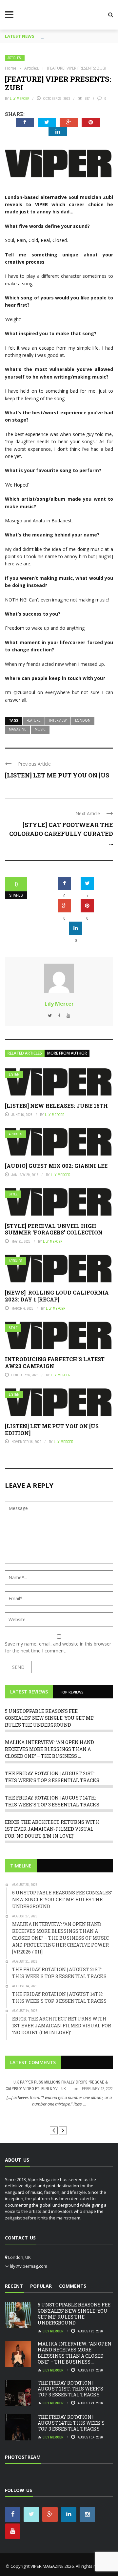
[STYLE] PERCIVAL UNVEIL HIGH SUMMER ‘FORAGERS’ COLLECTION (54, 1229)
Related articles (25, 1053)
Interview (58, 720)
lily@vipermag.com (29, 2266)
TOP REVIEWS (72, 1692)
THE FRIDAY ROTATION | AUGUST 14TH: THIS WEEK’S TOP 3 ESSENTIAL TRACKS (71, 2423)
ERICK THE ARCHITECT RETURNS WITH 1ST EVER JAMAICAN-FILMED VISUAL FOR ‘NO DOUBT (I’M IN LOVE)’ (52, 1829)
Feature (34, 720)
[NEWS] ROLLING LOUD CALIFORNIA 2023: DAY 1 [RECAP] (57, 1296)
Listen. (15, 1074)
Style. (14, 1194)
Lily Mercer (20, 98)
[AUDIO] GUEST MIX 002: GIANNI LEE (56, 1166)
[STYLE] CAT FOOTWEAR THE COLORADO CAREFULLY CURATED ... (61, 834)
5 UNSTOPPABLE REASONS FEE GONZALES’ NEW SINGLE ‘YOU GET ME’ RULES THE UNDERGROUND (50, 1718)
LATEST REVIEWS (29, 1692)
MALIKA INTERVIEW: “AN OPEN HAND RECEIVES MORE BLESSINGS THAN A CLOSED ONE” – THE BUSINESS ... (49, 1749)
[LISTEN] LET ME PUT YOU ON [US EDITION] (52, 1430)
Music (40, 729)
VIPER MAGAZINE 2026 (52, 2566)
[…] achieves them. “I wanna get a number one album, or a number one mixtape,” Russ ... (59, 2101)
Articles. (15, 58)
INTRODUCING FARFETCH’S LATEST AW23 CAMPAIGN (55, 1363)
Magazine (18, 729)
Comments (73, 2286)
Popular (41, 2286)
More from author (67, 1053)
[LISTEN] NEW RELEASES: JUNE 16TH (56, 1106)
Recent (14, 2286)
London (83, 720)
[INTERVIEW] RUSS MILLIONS (59, 2116)
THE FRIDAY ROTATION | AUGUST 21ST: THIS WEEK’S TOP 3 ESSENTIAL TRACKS (70, 2389)
